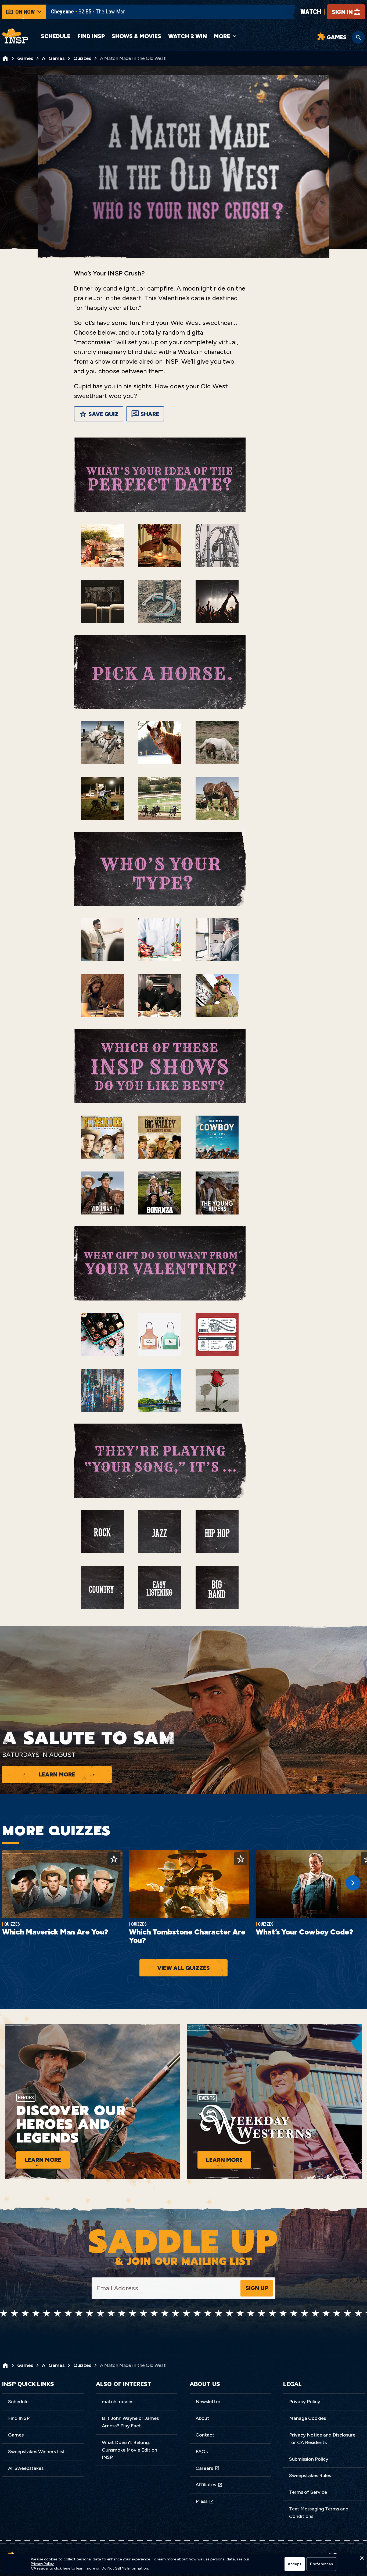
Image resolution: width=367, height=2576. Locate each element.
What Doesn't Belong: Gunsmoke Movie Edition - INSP (131, 2450)
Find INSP (91, 36)
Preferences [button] (321, 2564)
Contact (205, 2435)
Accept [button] (295, 2564)
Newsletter (208, 2402)
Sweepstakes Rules (310, 2475)
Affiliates (206, 2485)
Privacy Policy (305, 2402)
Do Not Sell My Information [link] (125, 2568)
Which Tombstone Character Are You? (187, 1936)
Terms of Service (308, 2492)
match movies (118, 2402)
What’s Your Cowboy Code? (304, 1932)
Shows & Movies (136, 36)
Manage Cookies (307, 2418)
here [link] (66, 2568)
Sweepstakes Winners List (37, 2452)
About (202, 2418)
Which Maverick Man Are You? (55, 1932)
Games (16, 2435)
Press (202, 2501)
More (222, 36)
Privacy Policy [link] (42, 2564)
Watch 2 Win (188, 36)
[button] (362, 2560)
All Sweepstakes (26, 2468)
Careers (204, 2468)
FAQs (202, 2452)
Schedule (56, 36)
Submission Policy (309, 2459)
